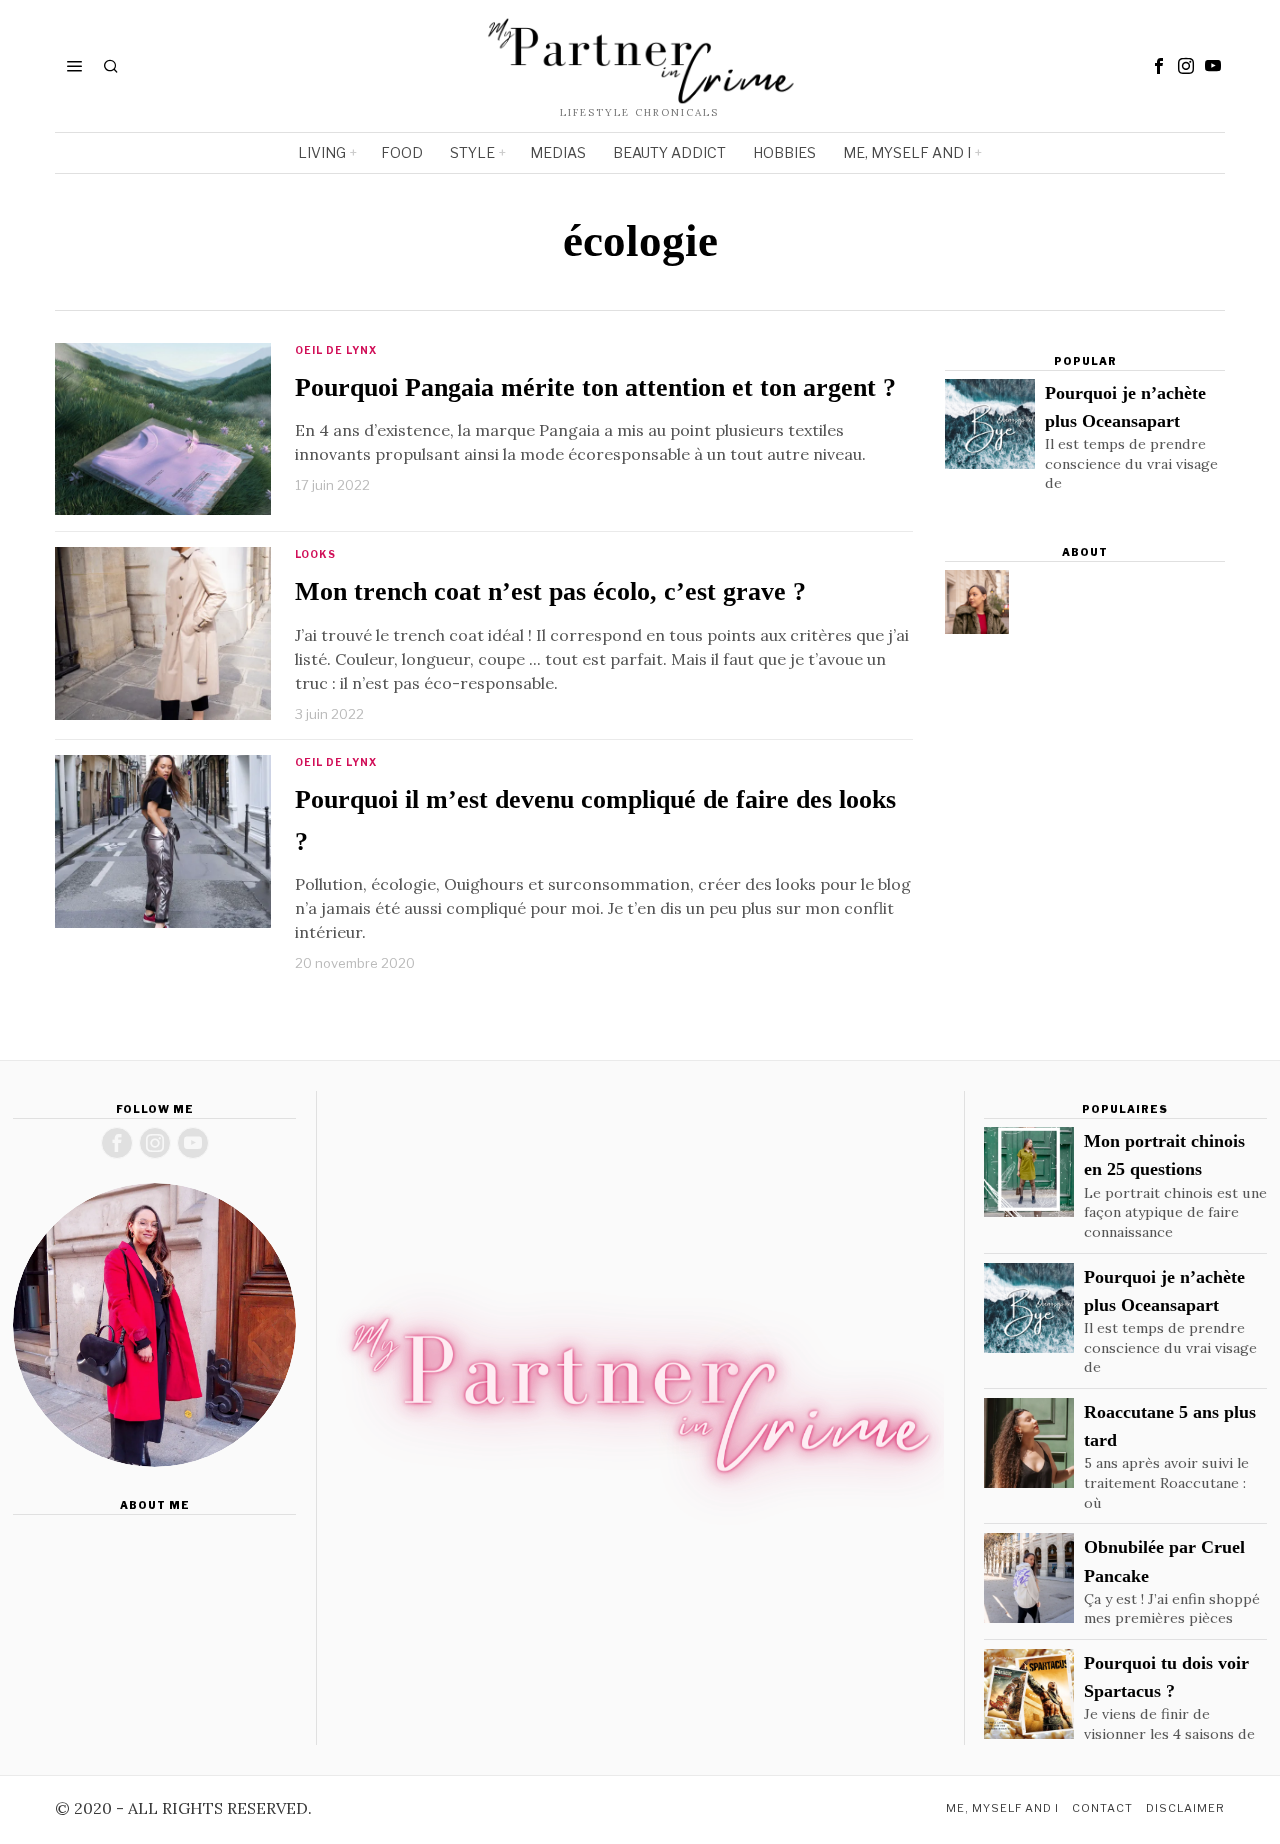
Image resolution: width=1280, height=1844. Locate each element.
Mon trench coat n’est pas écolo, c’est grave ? (550, 591)
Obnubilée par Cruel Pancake (1164, 1561)
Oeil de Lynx (336, 350)
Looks (315, 554)
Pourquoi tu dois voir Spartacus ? (1166, 1677)
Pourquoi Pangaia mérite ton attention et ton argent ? (595, 387)
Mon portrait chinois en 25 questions (1164, 1155)
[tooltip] (1159, 66)
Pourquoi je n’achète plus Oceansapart (1125, 407)
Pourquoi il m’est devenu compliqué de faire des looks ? (595, 820)
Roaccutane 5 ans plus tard (1170, 1426)
